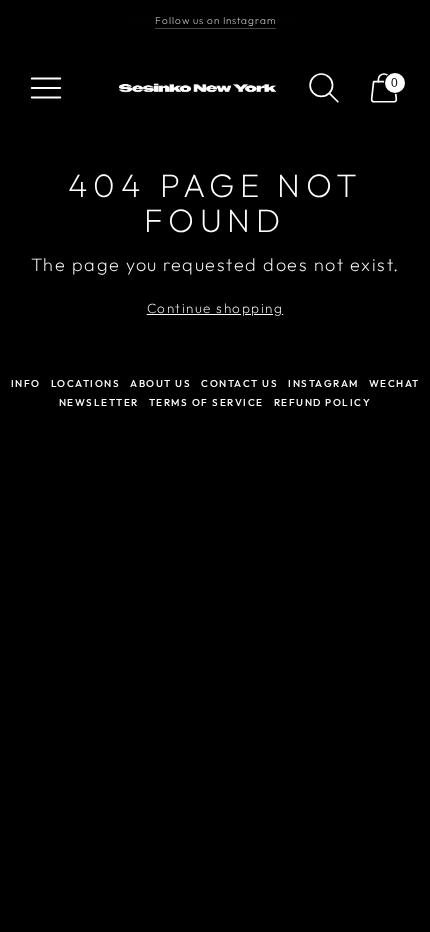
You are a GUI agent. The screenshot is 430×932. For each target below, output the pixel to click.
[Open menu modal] (46, 88)
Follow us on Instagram (215, 20)
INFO (26, 383)
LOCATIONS (86, 383)
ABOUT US (160, 383)
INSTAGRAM (323, 383)
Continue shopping (215, 308)
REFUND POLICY (323, 402)
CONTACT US (239, 383)
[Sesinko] (200, 88)
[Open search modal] (324, 88)
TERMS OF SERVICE (206, 402)
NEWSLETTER (99, 402)
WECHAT (394, 383)
